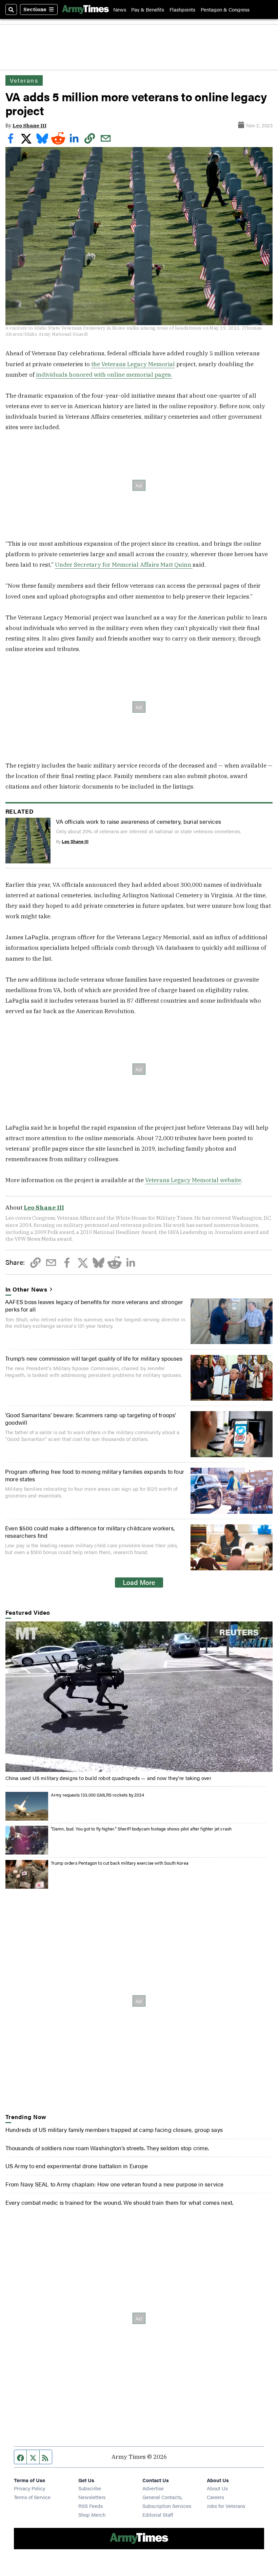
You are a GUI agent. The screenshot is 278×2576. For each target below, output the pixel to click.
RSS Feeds (91, 2506)
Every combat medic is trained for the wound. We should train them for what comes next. (120, 2202)
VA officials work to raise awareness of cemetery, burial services (138, 821)
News (120, 9)
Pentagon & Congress (225, 9)
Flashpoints (182, 9)
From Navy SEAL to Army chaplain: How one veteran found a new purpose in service (115, 2184)
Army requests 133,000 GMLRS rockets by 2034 (97, 1795)
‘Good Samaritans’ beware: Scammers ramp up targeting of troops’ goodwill (91, 1418)
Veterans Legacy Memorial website (193, 1180)
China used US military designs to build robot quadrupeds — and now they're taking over (108, 1778)
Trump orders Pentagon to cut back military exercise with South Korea (120, 1863)
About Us (217, 2488)
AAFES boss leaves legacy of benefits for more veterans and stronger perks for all (94, 1305)
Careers (215, 2497)
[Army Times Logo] (85, 9)
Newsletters (92, 2497)
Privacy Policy (29, 2488)
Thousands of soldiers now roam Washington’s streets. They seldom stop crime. (107, 2148)
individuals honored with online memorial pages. (104, 374)
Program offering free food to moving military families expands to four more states (95, 1475)
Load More (139, 1582)
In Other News (27, 1289)
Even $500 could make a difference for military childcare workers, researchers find (90, 1532)
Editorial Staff (158, 2515)
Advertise (153, 2488)
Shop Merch (92, 2515)
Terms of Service (32, 2497)
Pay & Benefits (148, 9)
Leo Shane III (29, 125)
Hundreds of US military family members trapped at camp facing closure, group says (114, 2129)
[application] (139, 1697)
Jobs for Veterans (226, 2506)
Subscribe (90, 2488)
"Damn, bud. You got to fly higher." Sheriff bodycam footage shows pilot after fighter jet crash (141, 1829)
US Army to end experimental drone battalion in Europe (77, 2166)
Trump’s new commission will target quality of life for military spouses (94, 1358)
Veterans (24, 80)
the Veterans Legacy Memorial (133, 364)
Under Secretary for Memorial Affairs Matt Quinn (124, 564)
